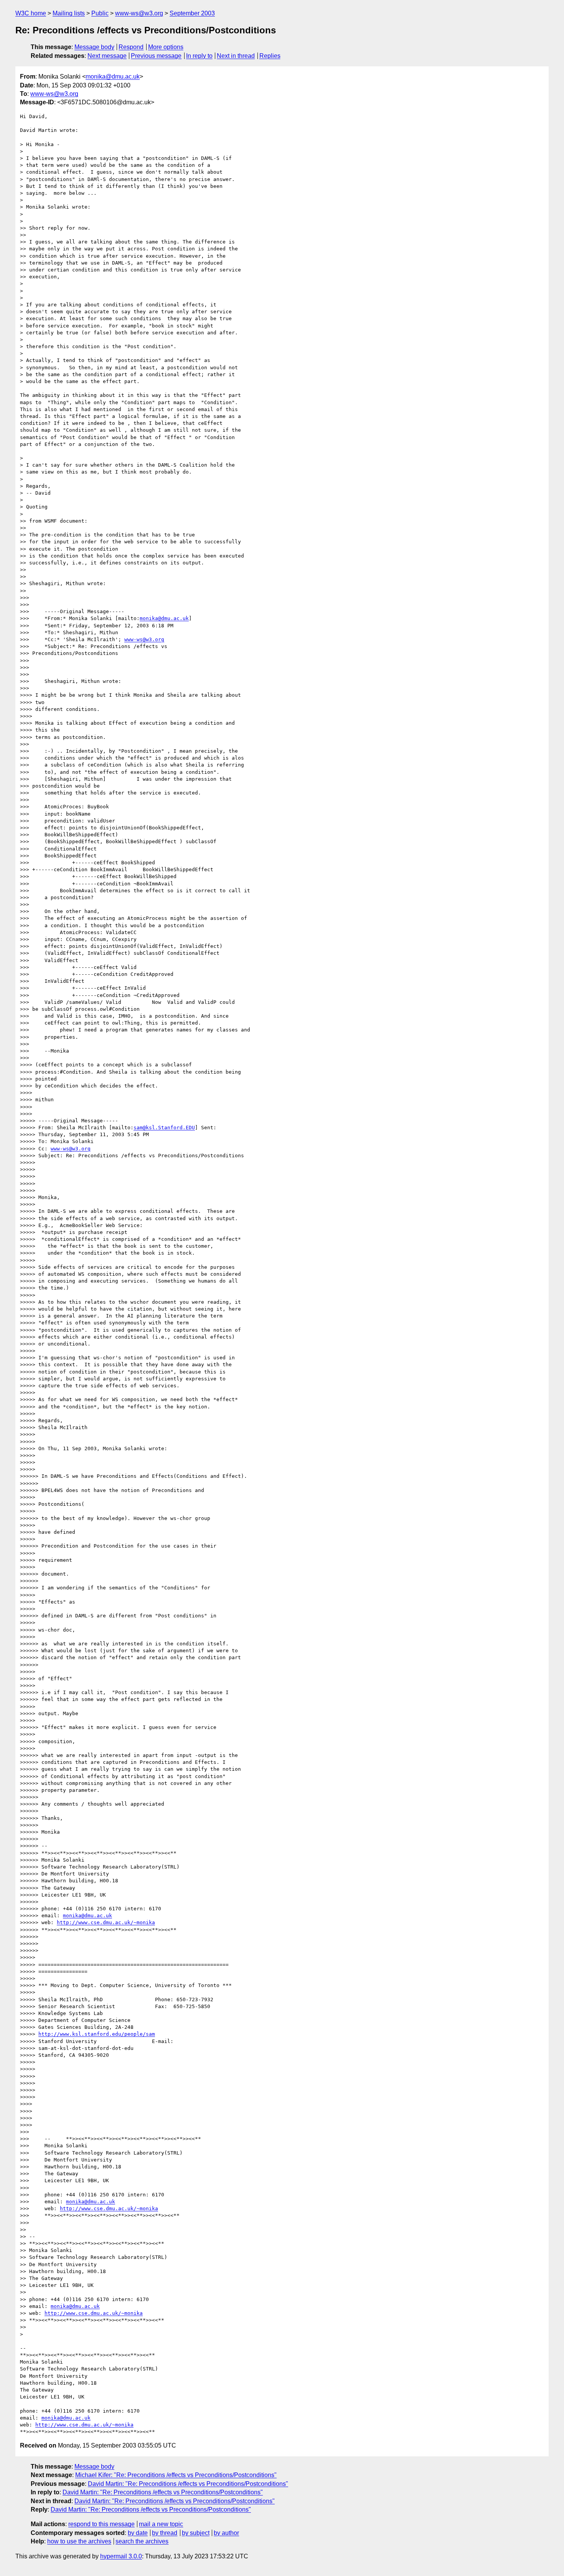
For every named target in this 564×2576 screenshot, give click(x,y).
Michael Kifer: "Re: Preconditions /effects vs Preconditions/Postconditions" (176, 2475)
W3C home (31, 13)
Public (100, 13)
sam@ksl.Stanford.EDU (164, 1128)
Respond (131, 47)
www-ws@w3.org (139, 13)
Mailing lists (69, 13)
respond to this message (101, 2524)
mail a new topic (161, 2524)
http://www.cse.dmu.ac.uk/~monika (106, 1922)
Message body (94, 47)
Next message (107, 56)
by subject (196, 2533)
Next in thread (236, 56)
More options (166, 47)
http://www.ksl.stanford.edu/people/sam (97, 2034)
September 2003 (192, 13)
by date (138, 2533)
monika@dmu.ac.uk (113, 76)
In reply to (199, 56)
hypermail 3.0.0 (121, 2556)
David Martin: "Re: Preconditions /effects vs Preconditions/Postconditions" (188, 2484)
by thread (165, 2533)
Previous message (156, 56)
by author (226, 2533)
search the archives (142, 2541)
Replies (270, 56)
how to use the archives (79, 2541)
